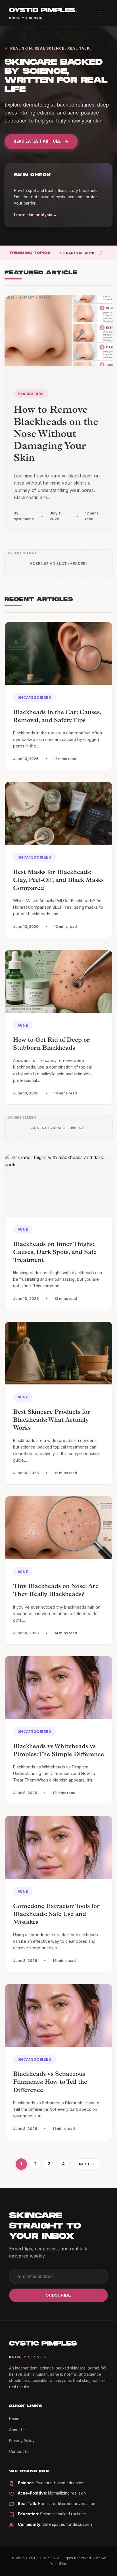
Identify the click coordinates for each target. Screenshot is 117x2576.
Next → (87, 2164)
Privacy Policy (22, 2441)
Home (14, 2419)
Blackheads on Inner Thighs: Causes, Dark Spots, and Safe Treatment (55, 1253)
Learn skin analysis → (35, 215)
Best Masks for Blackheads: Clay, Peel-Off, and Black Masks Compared (58, 881)
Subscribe (58, 2295)
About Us (17, 2430)
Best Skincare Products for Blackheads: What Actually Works (52, 1421)
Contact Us (19, 2452)
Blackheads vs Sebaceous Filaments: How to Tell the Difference (50, 2083)
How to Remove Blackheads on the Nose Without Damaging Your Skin (56, 435)
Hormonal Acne (78, 253)
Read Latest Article (37, 141)
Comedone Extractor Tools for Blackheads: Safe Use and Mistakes (56, 1915)
